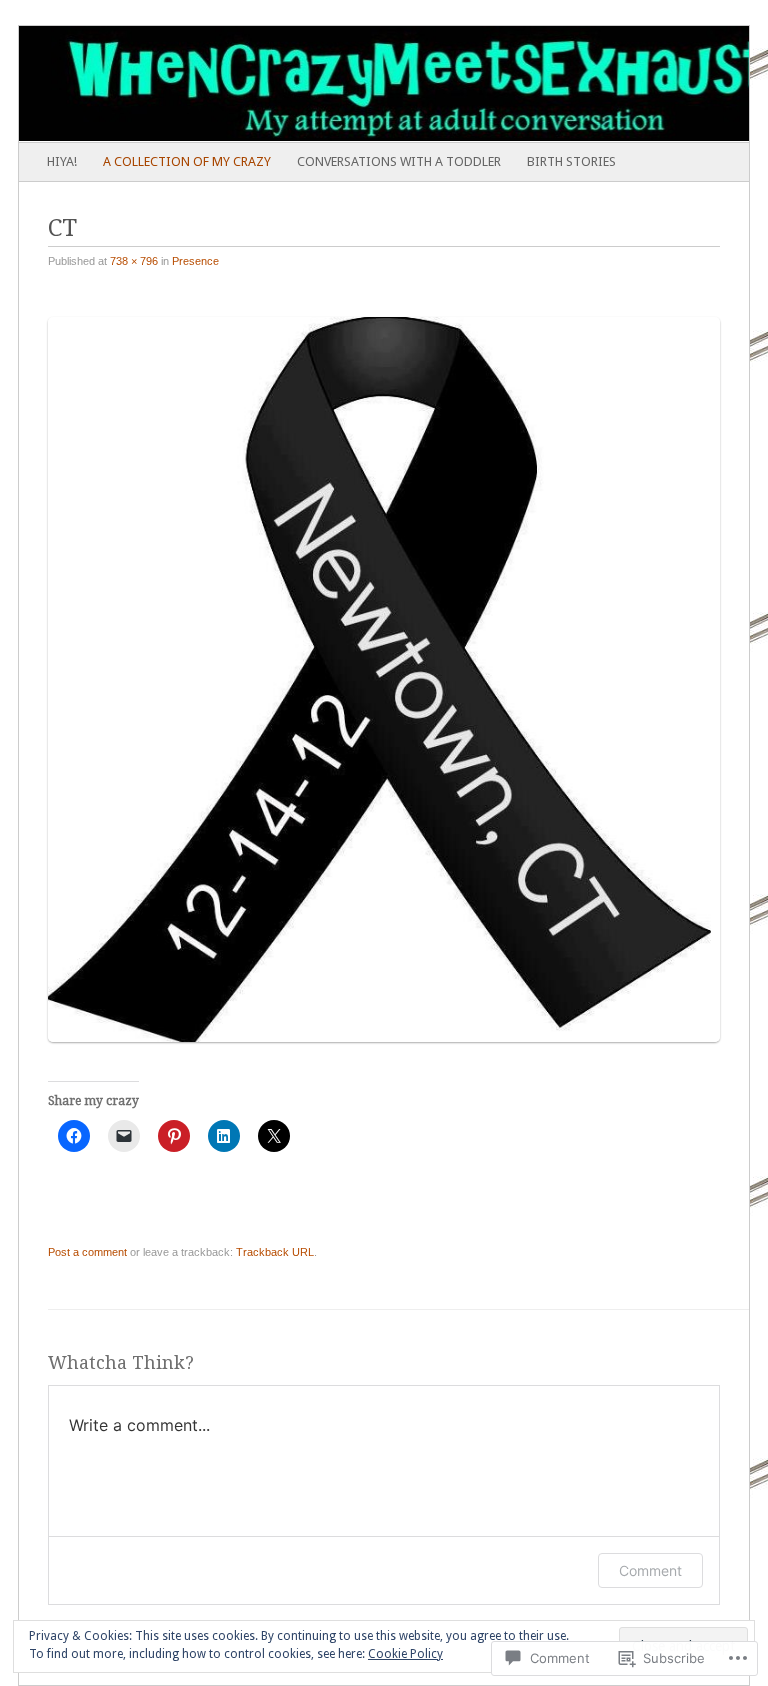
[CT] (390, 1050)
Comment (650, 1570)
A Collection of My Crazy (187, 161)
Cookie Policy (405, 1654)
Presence (195, 261)
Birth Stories (571, 161)
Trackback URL (275, 1252)
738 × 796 (134, 261)
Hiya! (62, 161)
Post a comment (87, 1252)
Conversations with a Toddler (399, 161)
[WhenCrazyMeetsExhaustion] (311, 84)
